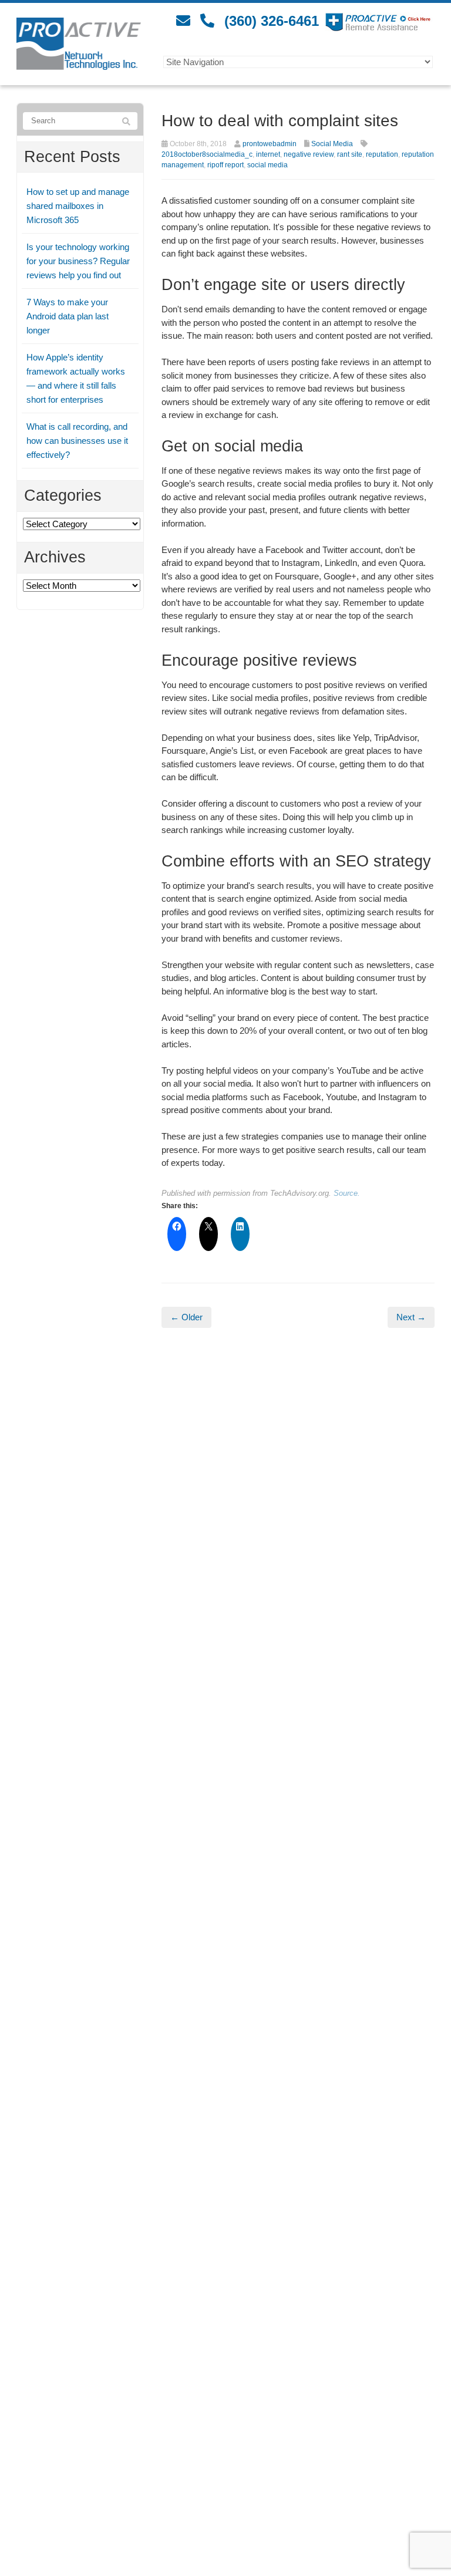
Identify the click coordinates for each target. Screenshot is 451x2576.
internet (268, 154)
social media (267, 165)
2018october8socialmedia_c (207, 154)
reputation (382, 154)
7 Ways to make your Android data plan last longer (68, 316)
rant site (350, 154)
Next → (411, 1317)
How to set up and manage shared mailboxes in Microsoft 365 (78, 206)
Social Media (332, 144)
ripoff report (225, 165)
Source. (347, 1193)
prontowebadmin (270, 144)
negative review (309, 154)
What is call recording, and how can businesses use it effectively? (77, 441)
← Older (186, 1317)
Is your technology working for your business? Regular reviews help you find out (78, 261)
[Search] (126, 122)
